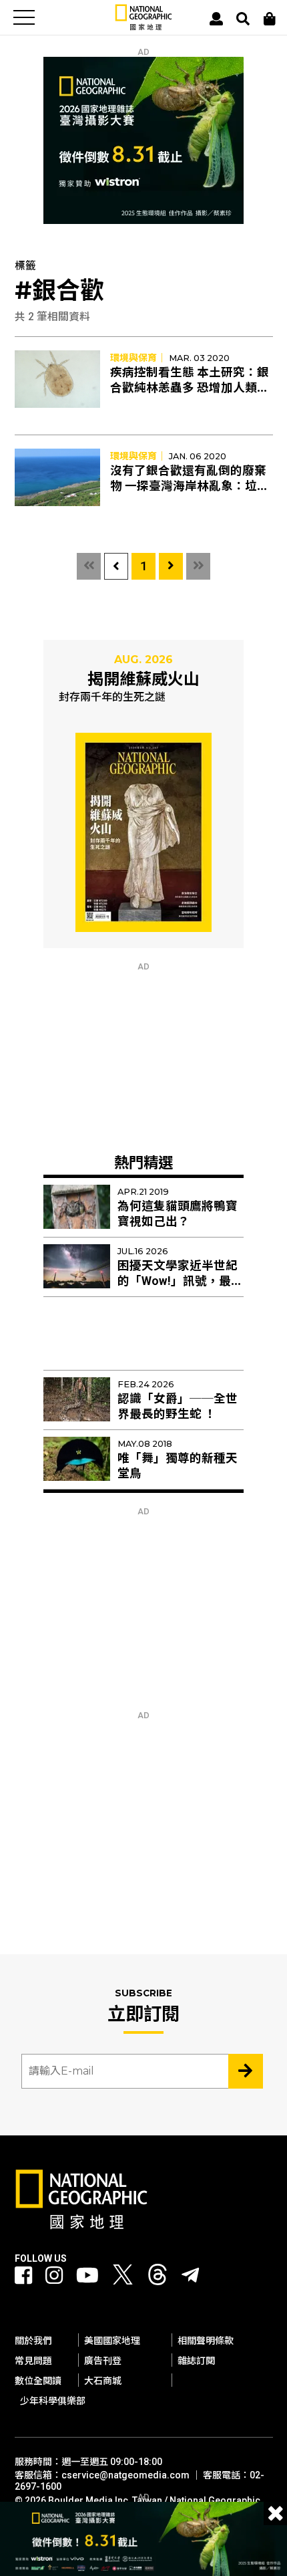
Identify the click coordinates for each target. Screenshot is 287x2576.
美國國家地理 (112, 2341)
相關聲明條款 (206, 2341)
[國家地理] (143, 27)
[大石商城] (270, 19)
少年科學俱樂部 (53, 2401)
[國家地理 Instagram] (54, 2275)
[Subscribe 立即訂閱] (246, 2071)
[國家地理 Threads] (158, 2278)
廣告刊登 (103, 2361)
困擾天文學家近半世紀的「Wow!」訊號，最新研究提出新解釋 (180, 1281)
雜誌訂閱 (196, 2361)
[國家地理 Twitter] (123, 2278)
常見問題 (33, 2361)
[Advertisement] (143, 1055)
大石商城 (103, 2381)
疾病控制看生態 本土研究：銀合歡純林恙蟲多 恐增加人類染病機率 (190, 388)
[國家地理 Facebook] (23, 2275)
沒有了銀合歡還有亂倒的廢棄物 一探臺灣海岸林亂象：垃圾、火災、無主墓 (188, 486)
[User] (216, 19)
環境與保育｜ (138, 358)
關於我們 (33, 2341)
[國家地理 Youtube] (87, 2275)
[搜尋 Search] (243, 19)
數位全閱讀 (38, 2381)
